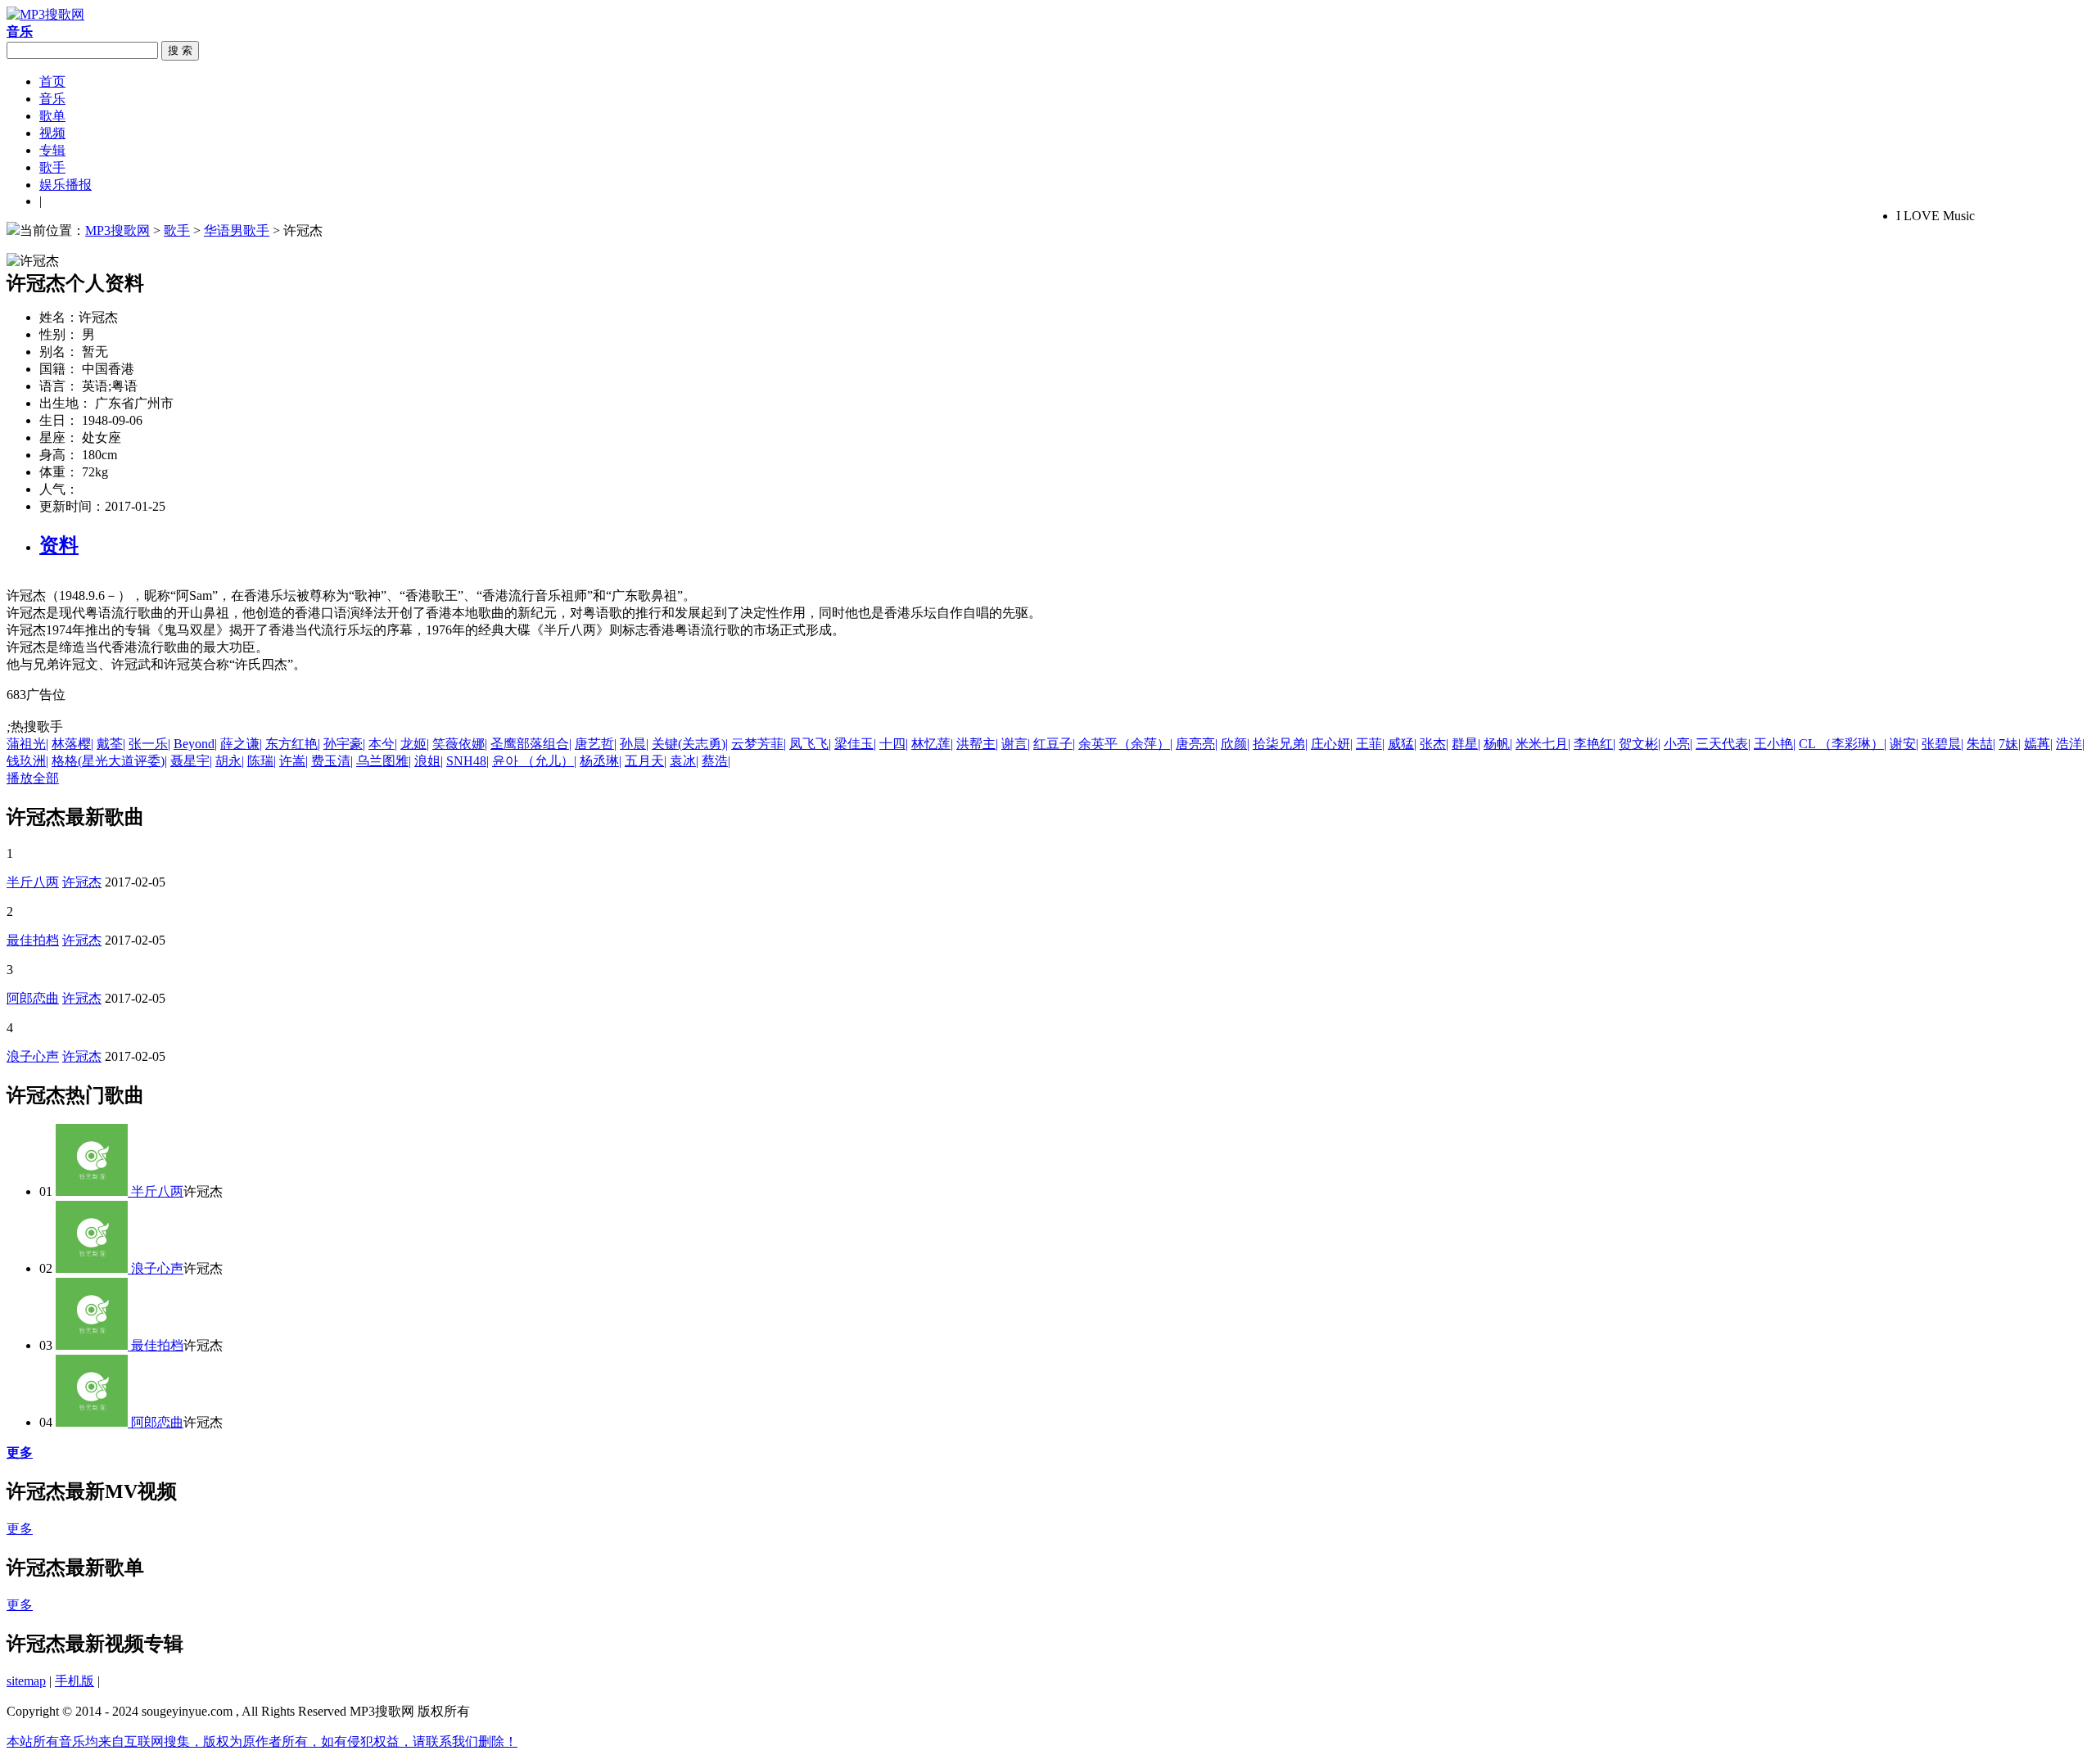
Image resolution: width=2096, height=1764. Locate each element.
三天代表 (1723, 744)
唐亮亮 (1197, 744)
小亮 (1678, 744)
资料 (59, 545)
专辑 (52, 150)
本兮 (383, 744)
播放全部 (33, 778)
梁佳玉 (855, 744)
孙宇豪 (344, 744)
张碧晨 (1942, 744)
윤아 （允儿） (534, 761)
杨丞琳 (601, 761)
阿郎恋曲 (33, 998)
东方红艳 (293, 744)
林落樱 (72, 744)
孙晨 (634, 744)
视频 (52, 133)
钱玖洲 (27, 761)
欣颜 (1235, 744)
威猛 (1402, 744)
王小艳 (1775, 744)
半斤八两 (33, 882)
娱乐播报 (65, 185)
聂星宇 (191, 761)
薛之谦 (241, 744)
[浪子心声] (93, 1268)
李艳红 (1595, 744)
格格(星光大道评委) (109, 761)
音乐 (52, 99)
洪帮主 (977, 744)
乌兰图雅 (384, 761)
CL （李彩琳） (1843, 744)
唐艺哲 (596, 744)
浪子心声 (33, 1056)
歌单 (52, 116)
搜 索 (180, 50)
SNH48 (468, 761)
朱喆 (1981, 744)
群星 (1466, 744)
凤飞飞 (810, 744)
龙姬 (415, 744)
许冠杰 (82, 882)
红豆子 (1054, 744)
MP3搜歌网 (117, 230)
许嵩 (294, 761)
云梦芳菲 (759, 744)
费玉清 (332, 761)
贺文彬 (1640, 744)
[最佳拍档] (93, 1345)
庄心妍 (1332, 744)
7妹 (2010, 744)
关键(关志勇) (690, 744)
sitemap (26, 1681)
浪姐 (429, 761)
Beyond (195, 744)
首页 (52, 81)
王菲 (1370, 744)
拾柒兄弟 (1280, 744)
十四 (894, 744)
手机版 (75, 1681)
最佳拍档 (33, 940)
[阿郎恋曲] (93, 1422)
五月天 (646, 761)
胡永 (230, 761)
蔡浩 (716, 761)
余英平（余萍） (1125, 744)
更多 (20, 1529)
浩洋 (2070, 744)
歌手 (52, 167)
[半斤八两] (93, 1191)
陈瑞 (262, 761)
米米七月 (1543, 744)
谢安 (1904, 744)
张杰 (1434, 744)
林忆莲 (932, 744)
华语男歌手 (237, 230)
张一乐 (149, 744)
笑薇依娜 (460, 744)
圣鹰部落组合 (531, 744)
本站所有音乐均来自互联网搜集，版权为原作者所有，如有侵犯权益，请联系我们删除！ (262, 1741)
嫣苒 (2038, 744)
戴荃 (111, 744)
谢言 (1016, 744)
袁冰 (684, 761)
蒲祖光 (27, 744)
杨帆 (1498, 744)
